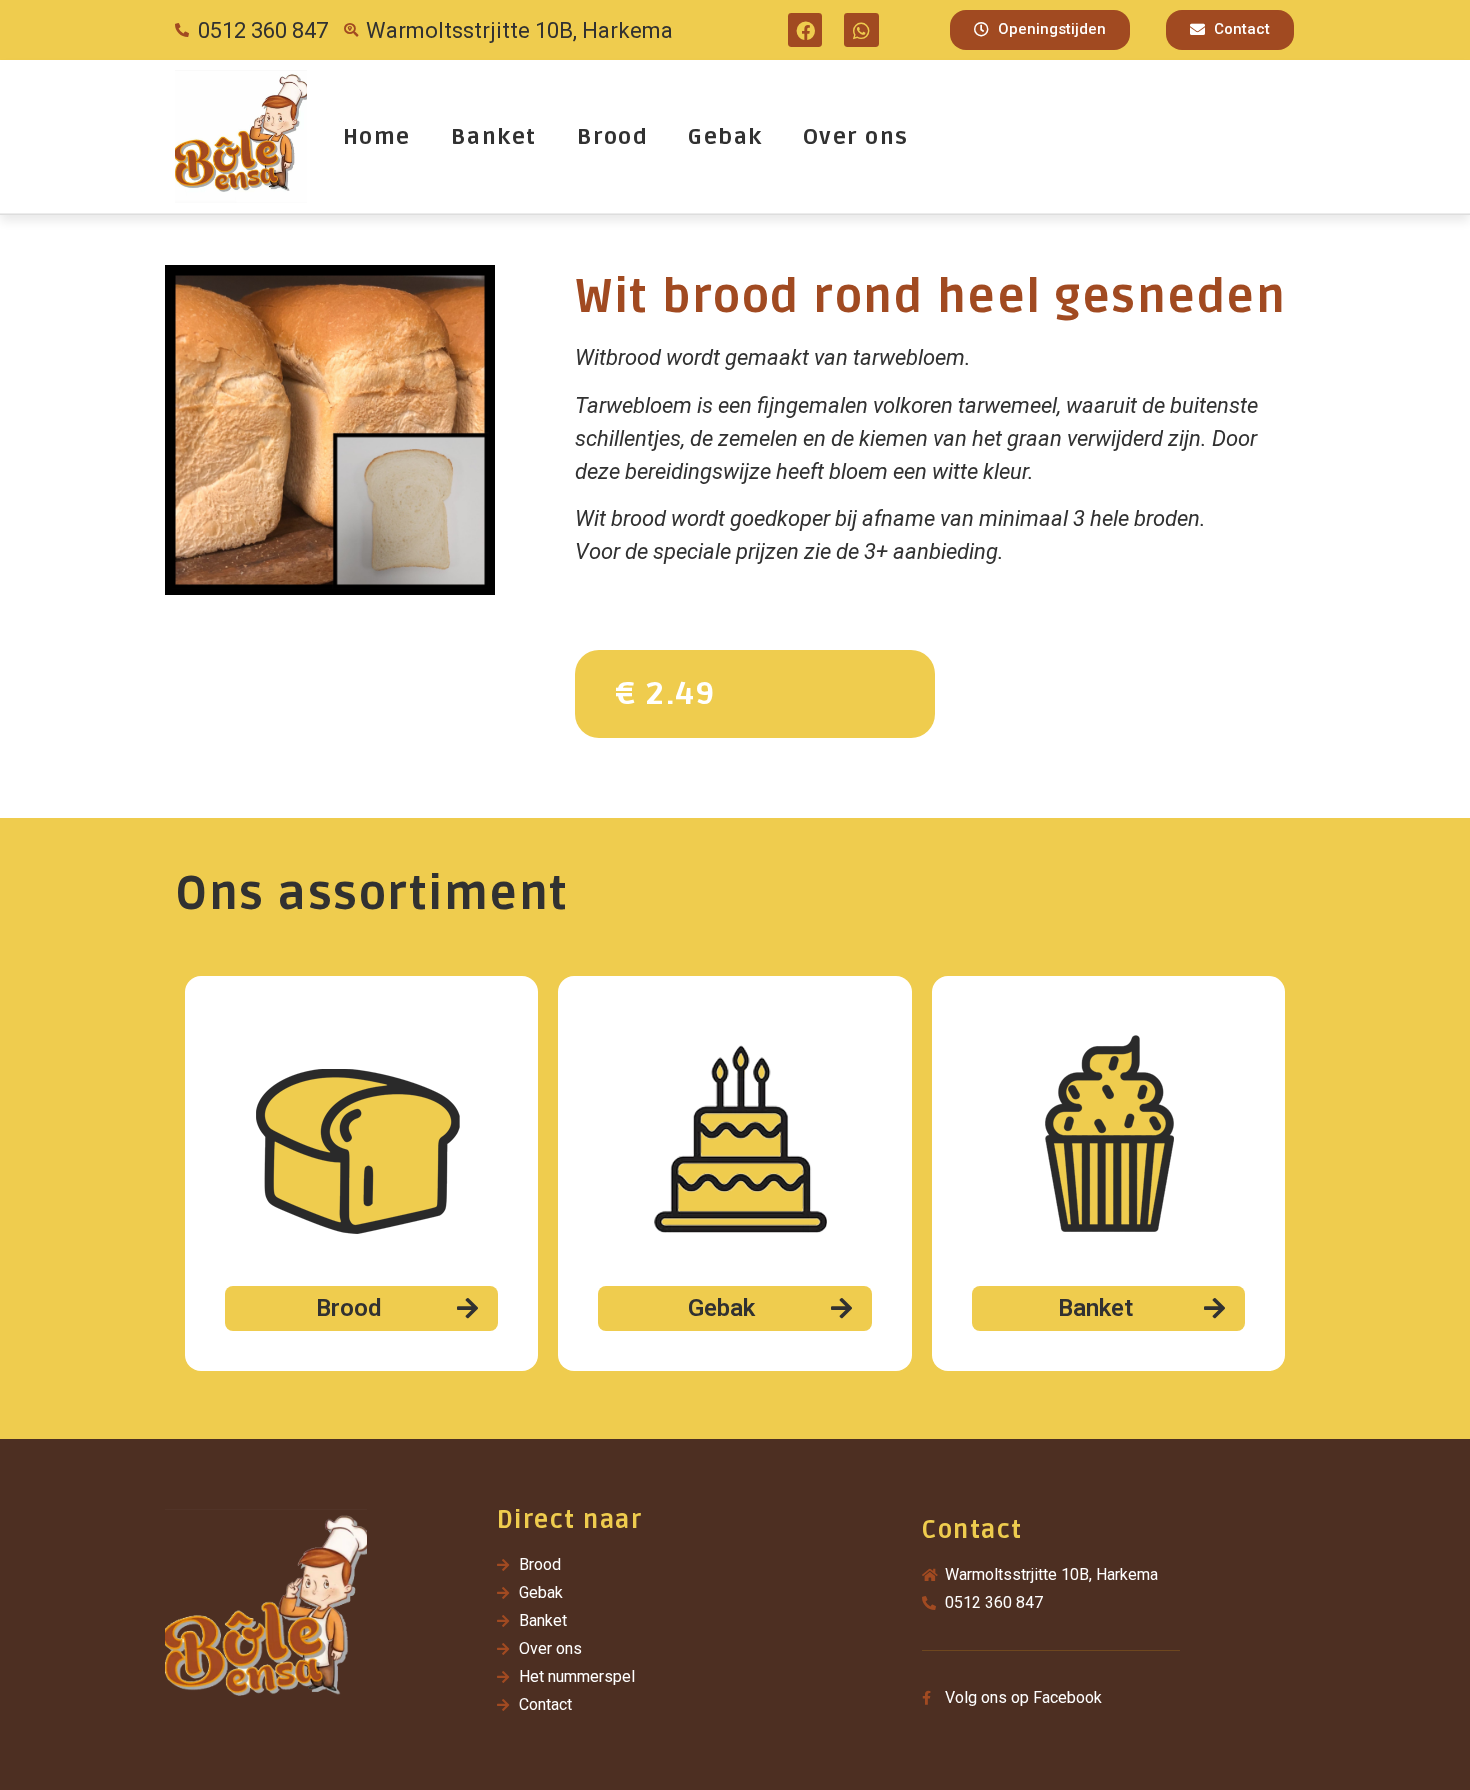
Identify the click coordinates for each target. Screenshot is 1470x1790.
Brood (613, 137)
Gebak (725, 137)
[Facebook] (805, 30)
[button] (1040, 30)
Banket (494, 137)
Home (377, 137)
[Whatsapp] (861, 30)
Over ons (856, 137)
